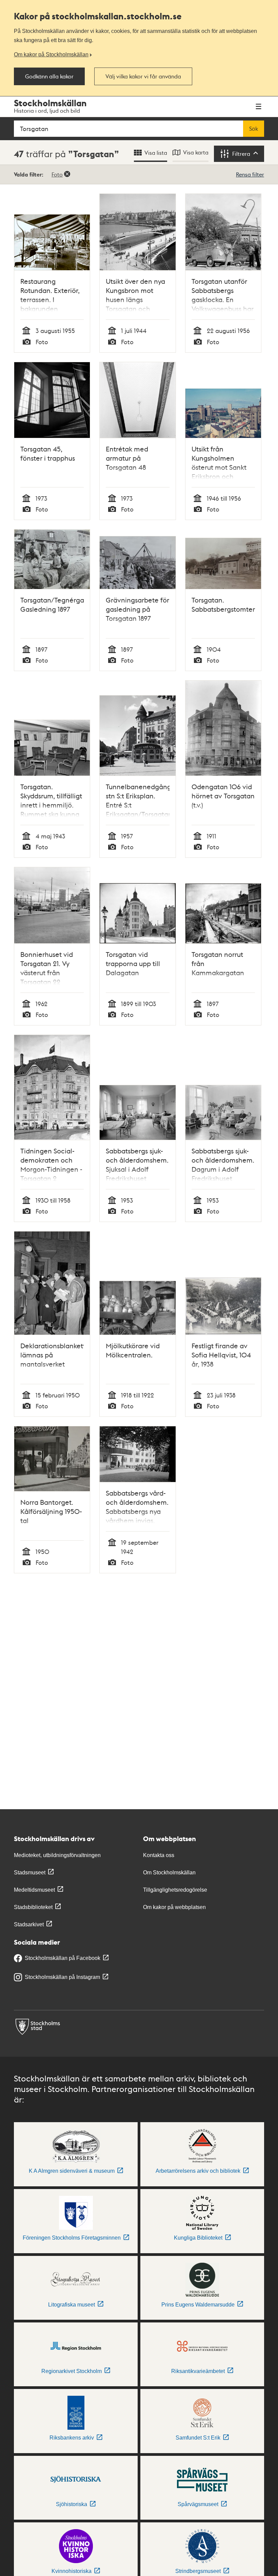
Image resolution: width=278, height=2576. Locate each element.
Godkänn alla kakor (49, 76)
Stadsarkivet (29, 1924)
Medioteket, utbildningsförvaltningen (57, 1855)
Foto (57, 174)
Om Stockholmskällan (169, 1873)
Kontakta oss (159, 1855)
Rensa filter (250, 174)
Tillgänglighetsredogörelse (175, 1890)
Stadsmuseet (30, 1873)
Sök (254, 129)
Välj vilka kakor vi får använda (143, 76)
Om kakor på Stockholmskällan (51, 54)
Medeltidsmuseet (34, 1890)
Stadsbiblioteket (33, 1907)
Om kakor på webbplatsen (174, 1907)
